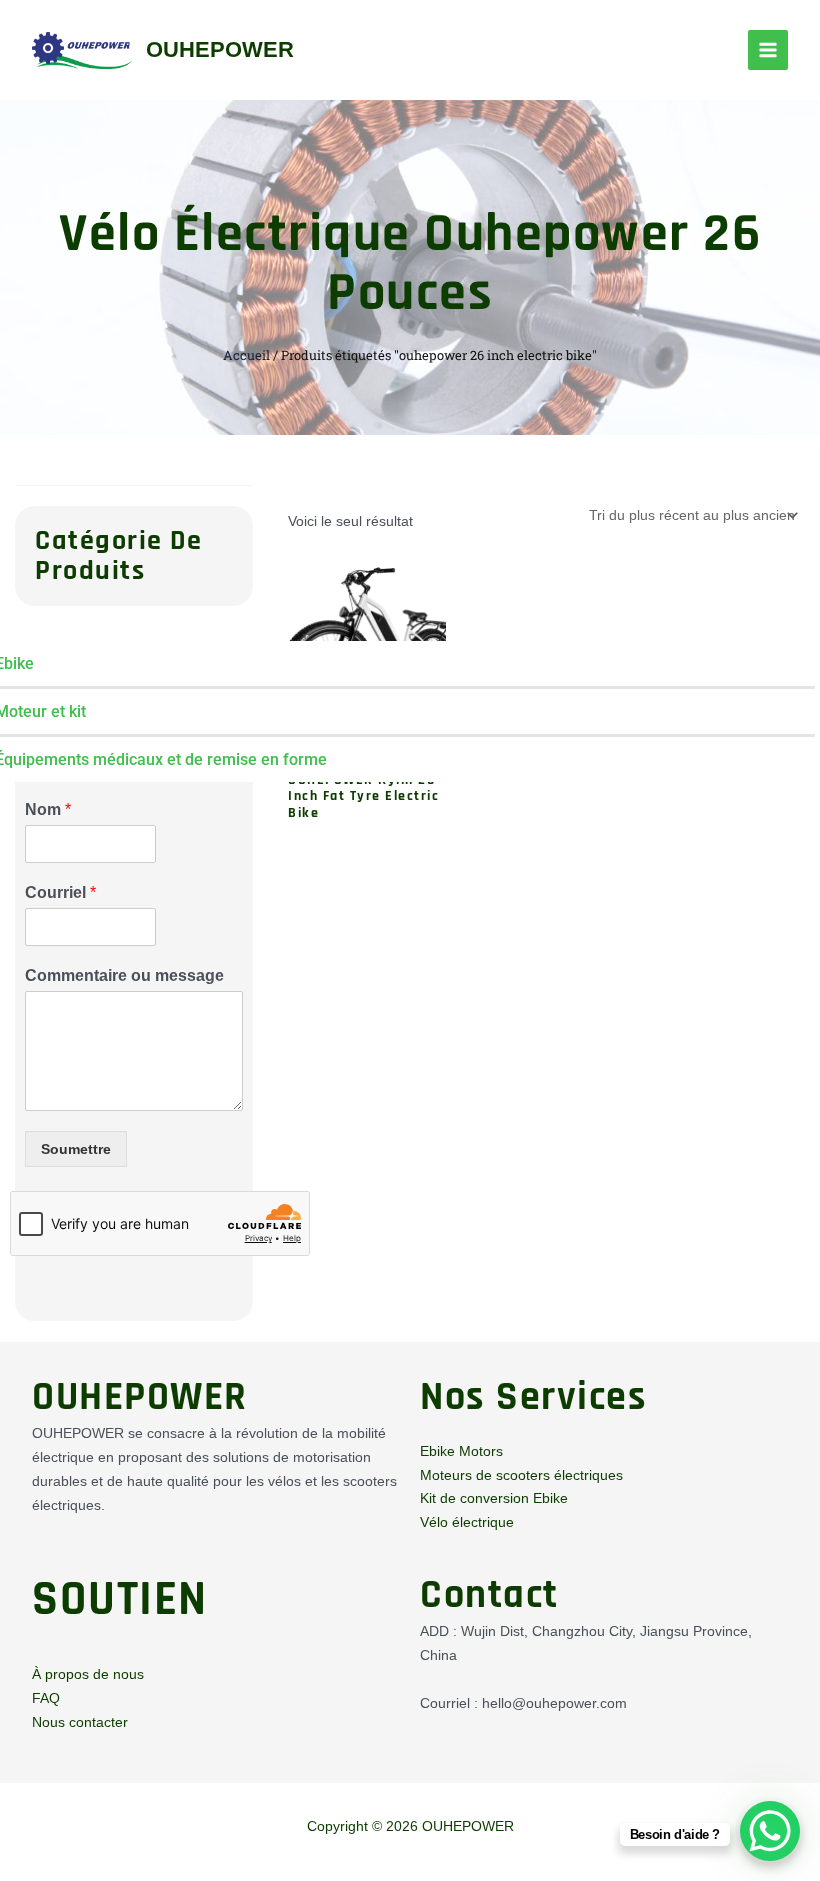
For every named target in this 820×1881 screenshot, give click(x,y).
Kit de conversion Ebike (494, 1498)
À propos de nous (88, 1674)
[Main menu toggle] (768, 50)
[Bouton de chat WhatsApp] (770, 1831)
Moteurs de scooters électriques (521, 1475)
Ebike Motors (461, 1451)
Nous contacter (80, 1722)
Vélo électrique (467, 1522)
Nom (48, 809)
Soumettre (76, 1149)
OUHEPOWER (220, 49)
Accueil (246, 355)
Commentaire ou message (124, 975)
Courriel (60, 892)
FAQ (46, 1698)
